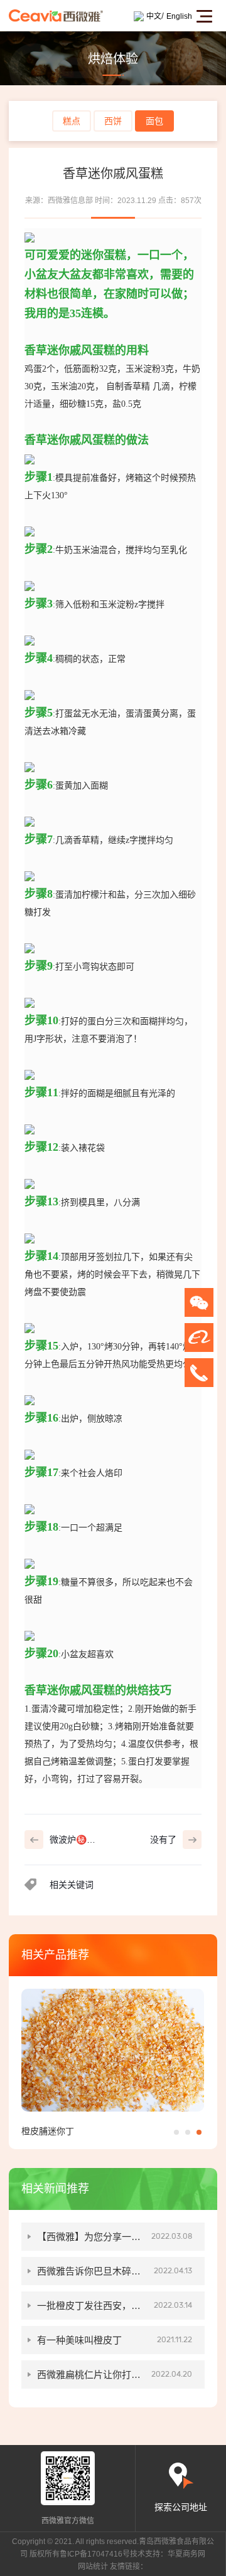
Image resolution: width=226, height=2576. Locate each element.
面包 (154, 121)
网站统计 (93, 2567)
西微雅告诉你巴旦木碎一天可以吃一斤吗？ (114, 2275)
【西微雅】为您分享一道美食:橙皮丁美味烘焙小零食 (114, 2241)
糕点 (72, 121)
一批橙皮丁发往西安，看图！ (114, 2310)
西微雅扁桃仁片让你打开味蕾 (114, 2379)
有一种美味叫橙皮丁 (114, 2340)
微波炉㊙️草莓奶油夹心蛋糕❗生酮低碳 (76, 1842)
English (179, 16)
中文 (154, 16)
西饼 (113, 121)
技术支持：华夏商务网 (168, 2554)
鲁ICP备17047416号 (95, 2554)
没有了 (163, 1840)
